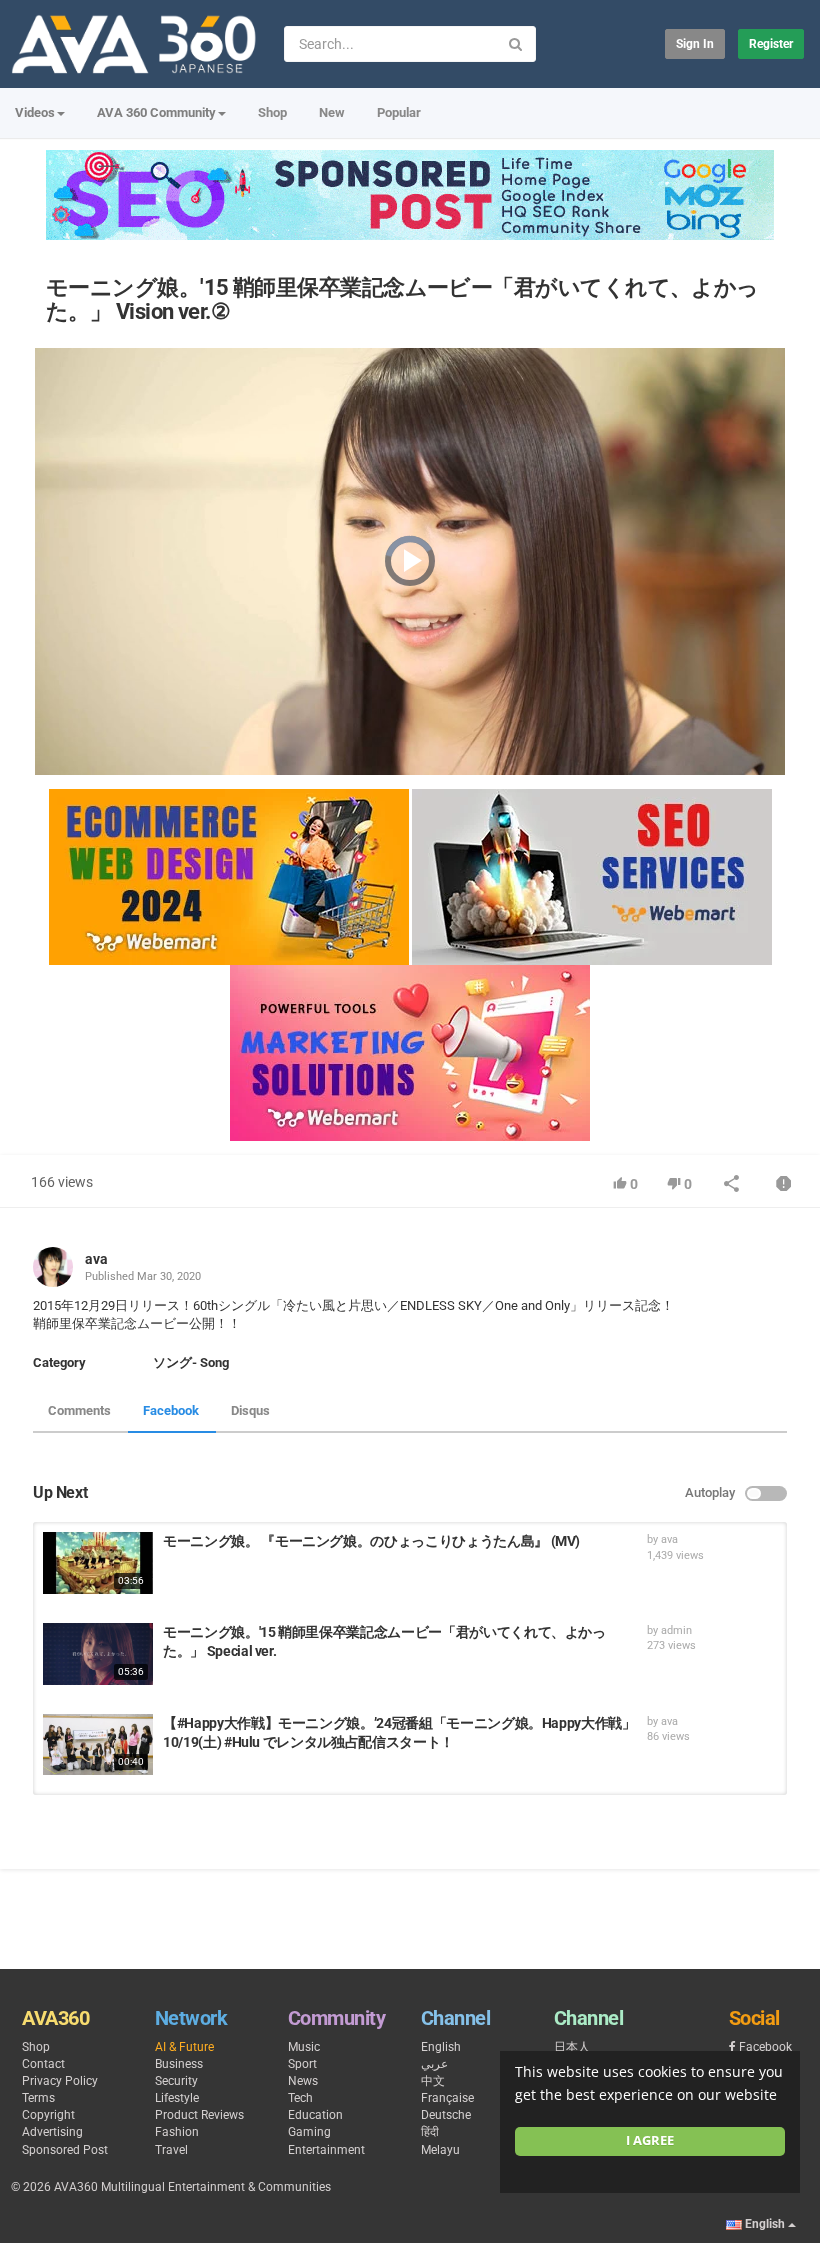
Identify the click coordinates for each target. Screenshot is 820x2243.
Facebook (171, 1410)
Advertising (52, 2132)
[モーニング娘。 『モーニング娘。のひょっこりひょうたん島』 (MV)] (98, 1563)
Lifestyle (177, 2098)
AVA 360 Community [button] (156, 112)
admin (676, 1630)
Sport (302, 2064)
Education (315, 2115)
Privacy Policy (60, 2081)
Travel (171, 2150)
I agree (650, 2140)
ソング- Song (191, 1362)
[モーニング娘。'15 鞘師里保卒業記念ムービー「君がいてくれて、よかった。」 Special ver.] (98, 1654)
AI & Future (184, 2047)
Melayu (440, 2150)
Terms (38, 2098)
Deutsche (446, 2115)
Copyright (48, 2115)
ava (96, 1259)
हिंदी (430, 2132)
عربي (434, 2064)
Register (771, 44)
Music (304, 2047)
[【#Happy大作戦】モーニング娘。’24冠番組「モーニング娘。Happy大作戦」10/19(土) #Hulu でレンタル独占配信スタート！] (98, 1745)
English (441, 2047)
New (332, 112)
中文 (433, 2081)
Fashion (177, 2132)
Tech (300, 2098)
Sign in (695, 44)
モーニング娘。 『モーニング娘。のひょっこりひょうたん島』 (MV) (371, 1541)
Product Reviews (199, 2115)
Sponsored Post (65, 2150)
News (303, 2081)
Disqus (250, 1410)
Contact (43, 2064)
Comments (79, 1410)
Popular (399, 112)
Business (179, 2064)
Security (176, 2081)
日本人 (572, 2047)
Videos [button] (35, 112)
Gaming (309, 2132)
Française (447, 2098)
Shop (272, 112)
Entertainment (326, 2150)
